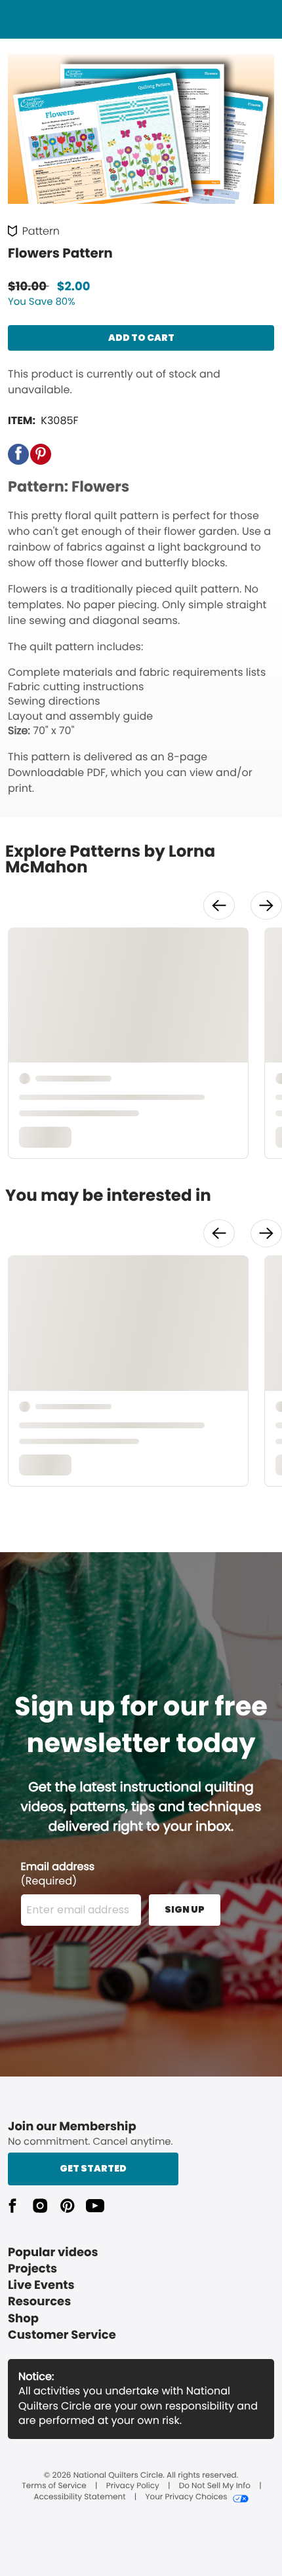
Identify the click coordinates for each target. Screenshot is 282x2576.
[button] (18, 454)
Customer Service (62, 2335)
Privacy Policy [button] (133, 2486)
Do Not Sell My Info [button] (215, 2486)
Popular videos (53, 2253)
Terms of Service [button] (54, 2486)
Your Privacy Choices (186, 2497)
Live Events (41, 2285)
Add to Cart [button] (141, 338)
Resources (39, 2302)
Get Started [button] (93, 2168)
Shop (23, 2319)
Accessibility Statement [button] (79, 2497)
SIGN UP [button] (185, 1909)
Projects (32, 2269)
